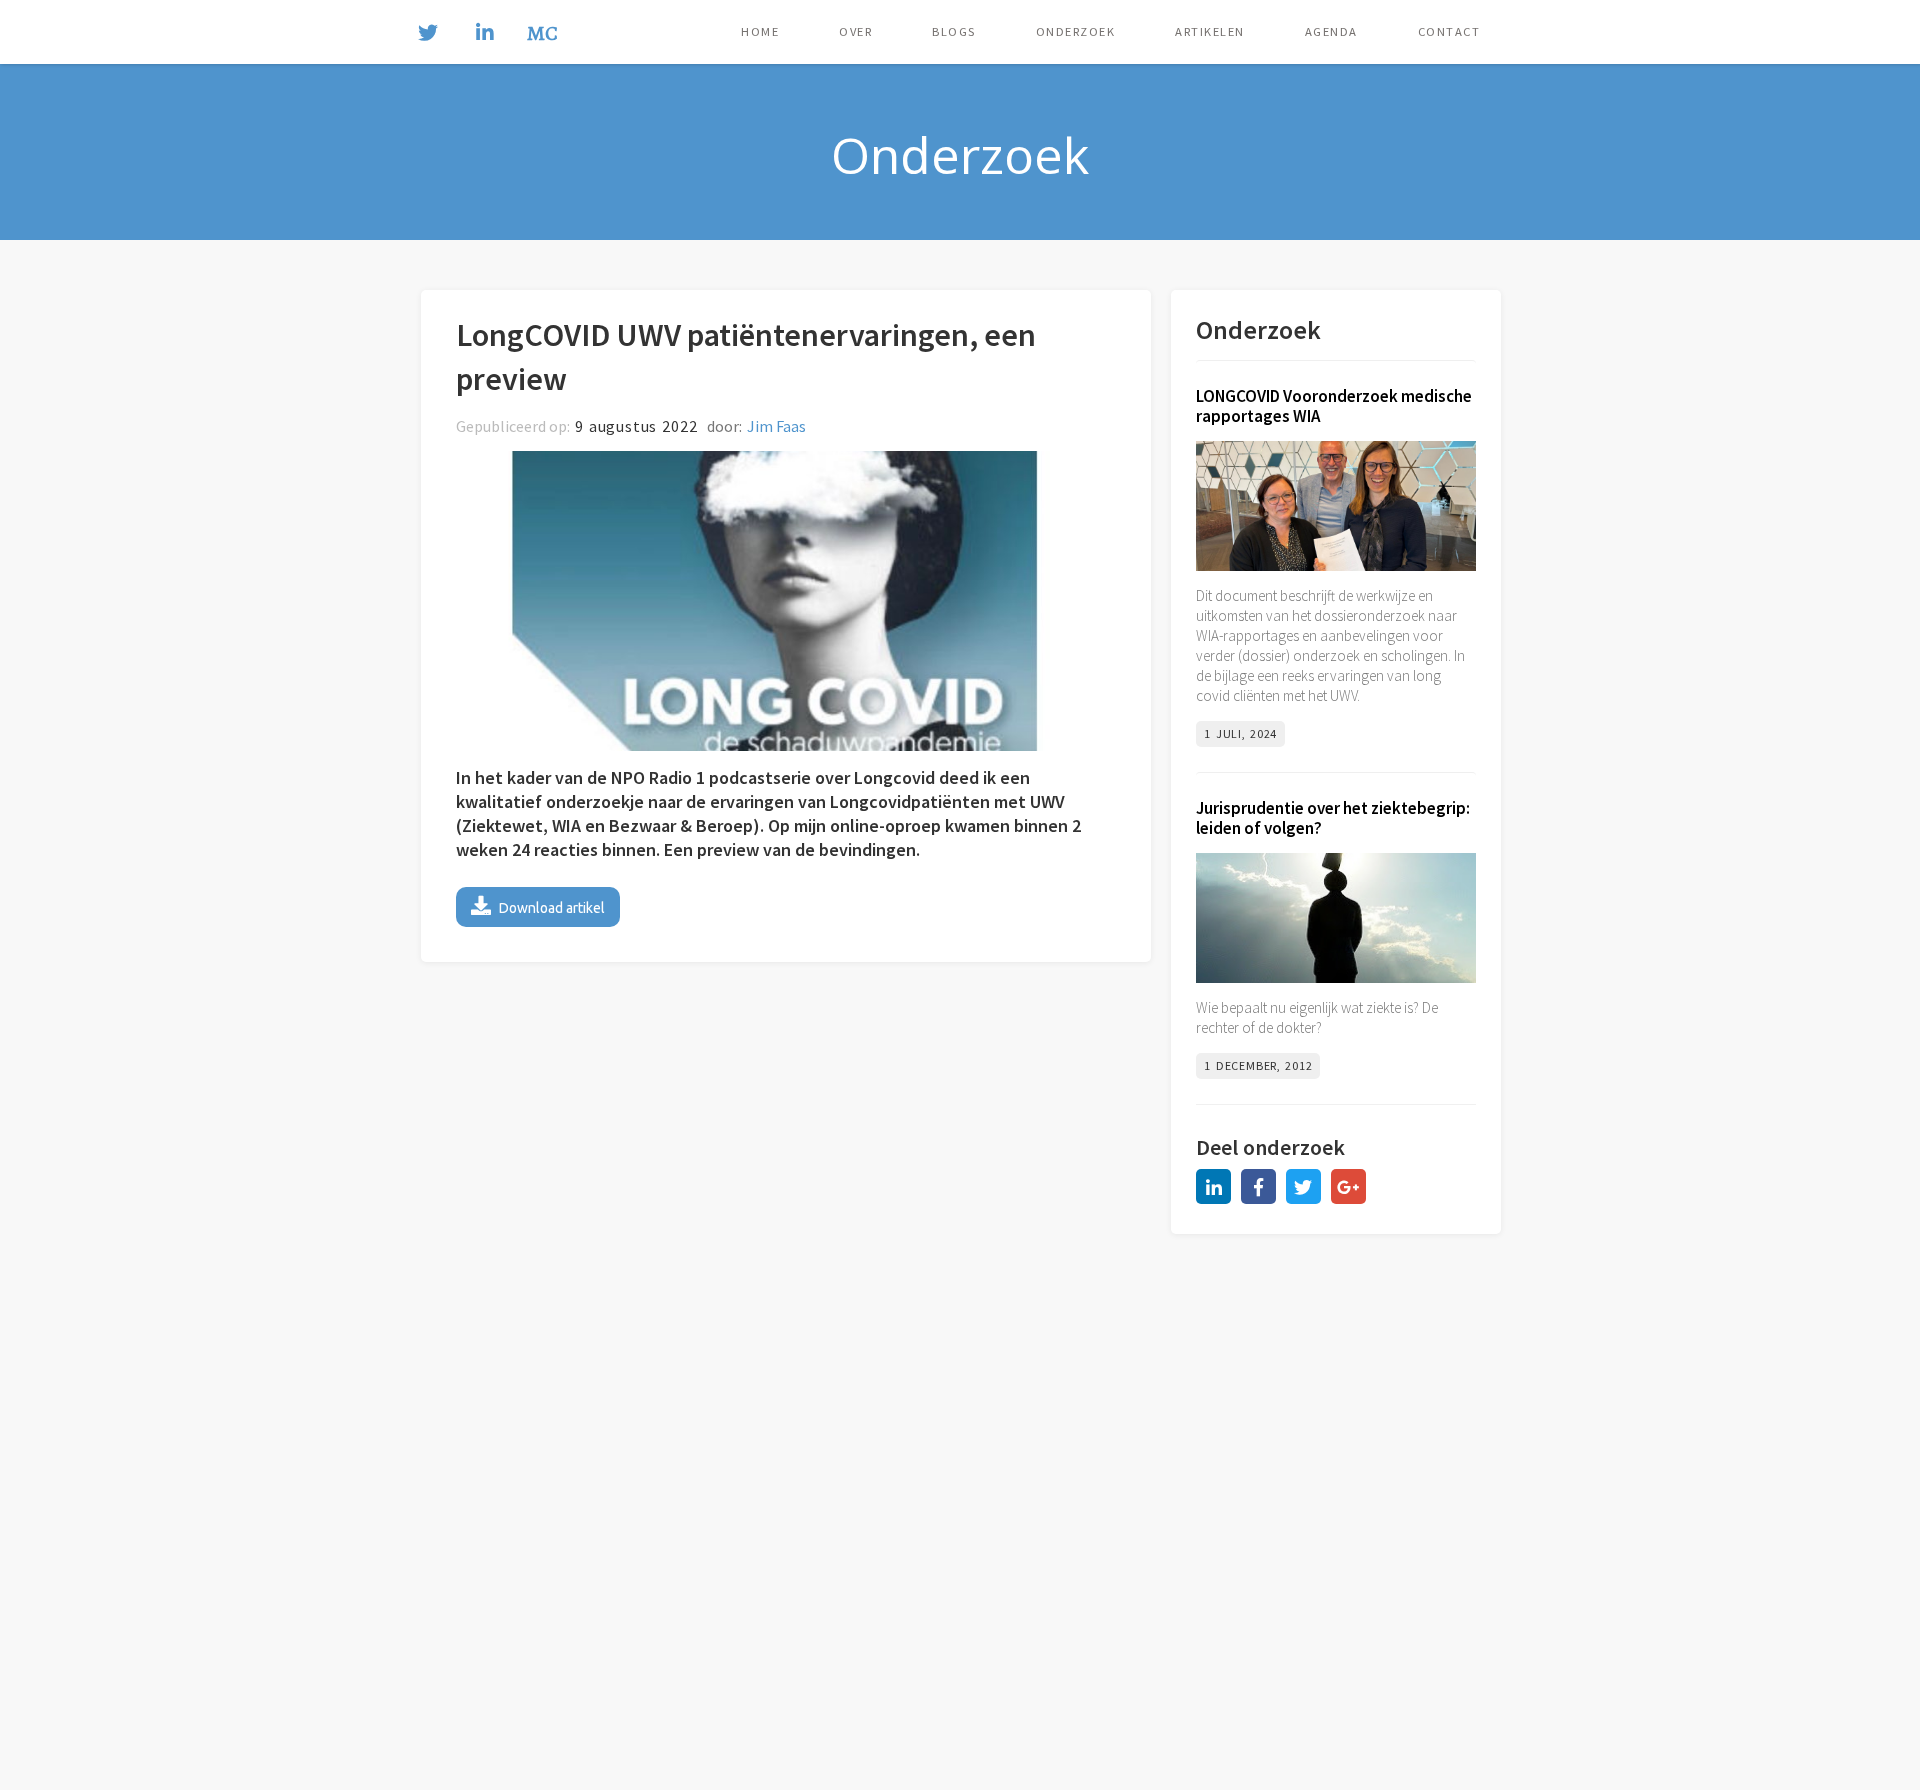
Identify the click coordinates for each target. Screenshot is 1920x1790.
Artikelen (1210, 31)
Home (760, 31)
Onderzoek (1076, 31)
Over (855, 31)
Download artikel (538, 905)
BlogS (954, 31)
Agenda (1331, 31)
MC (542, 34)
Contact (1449, 31)
